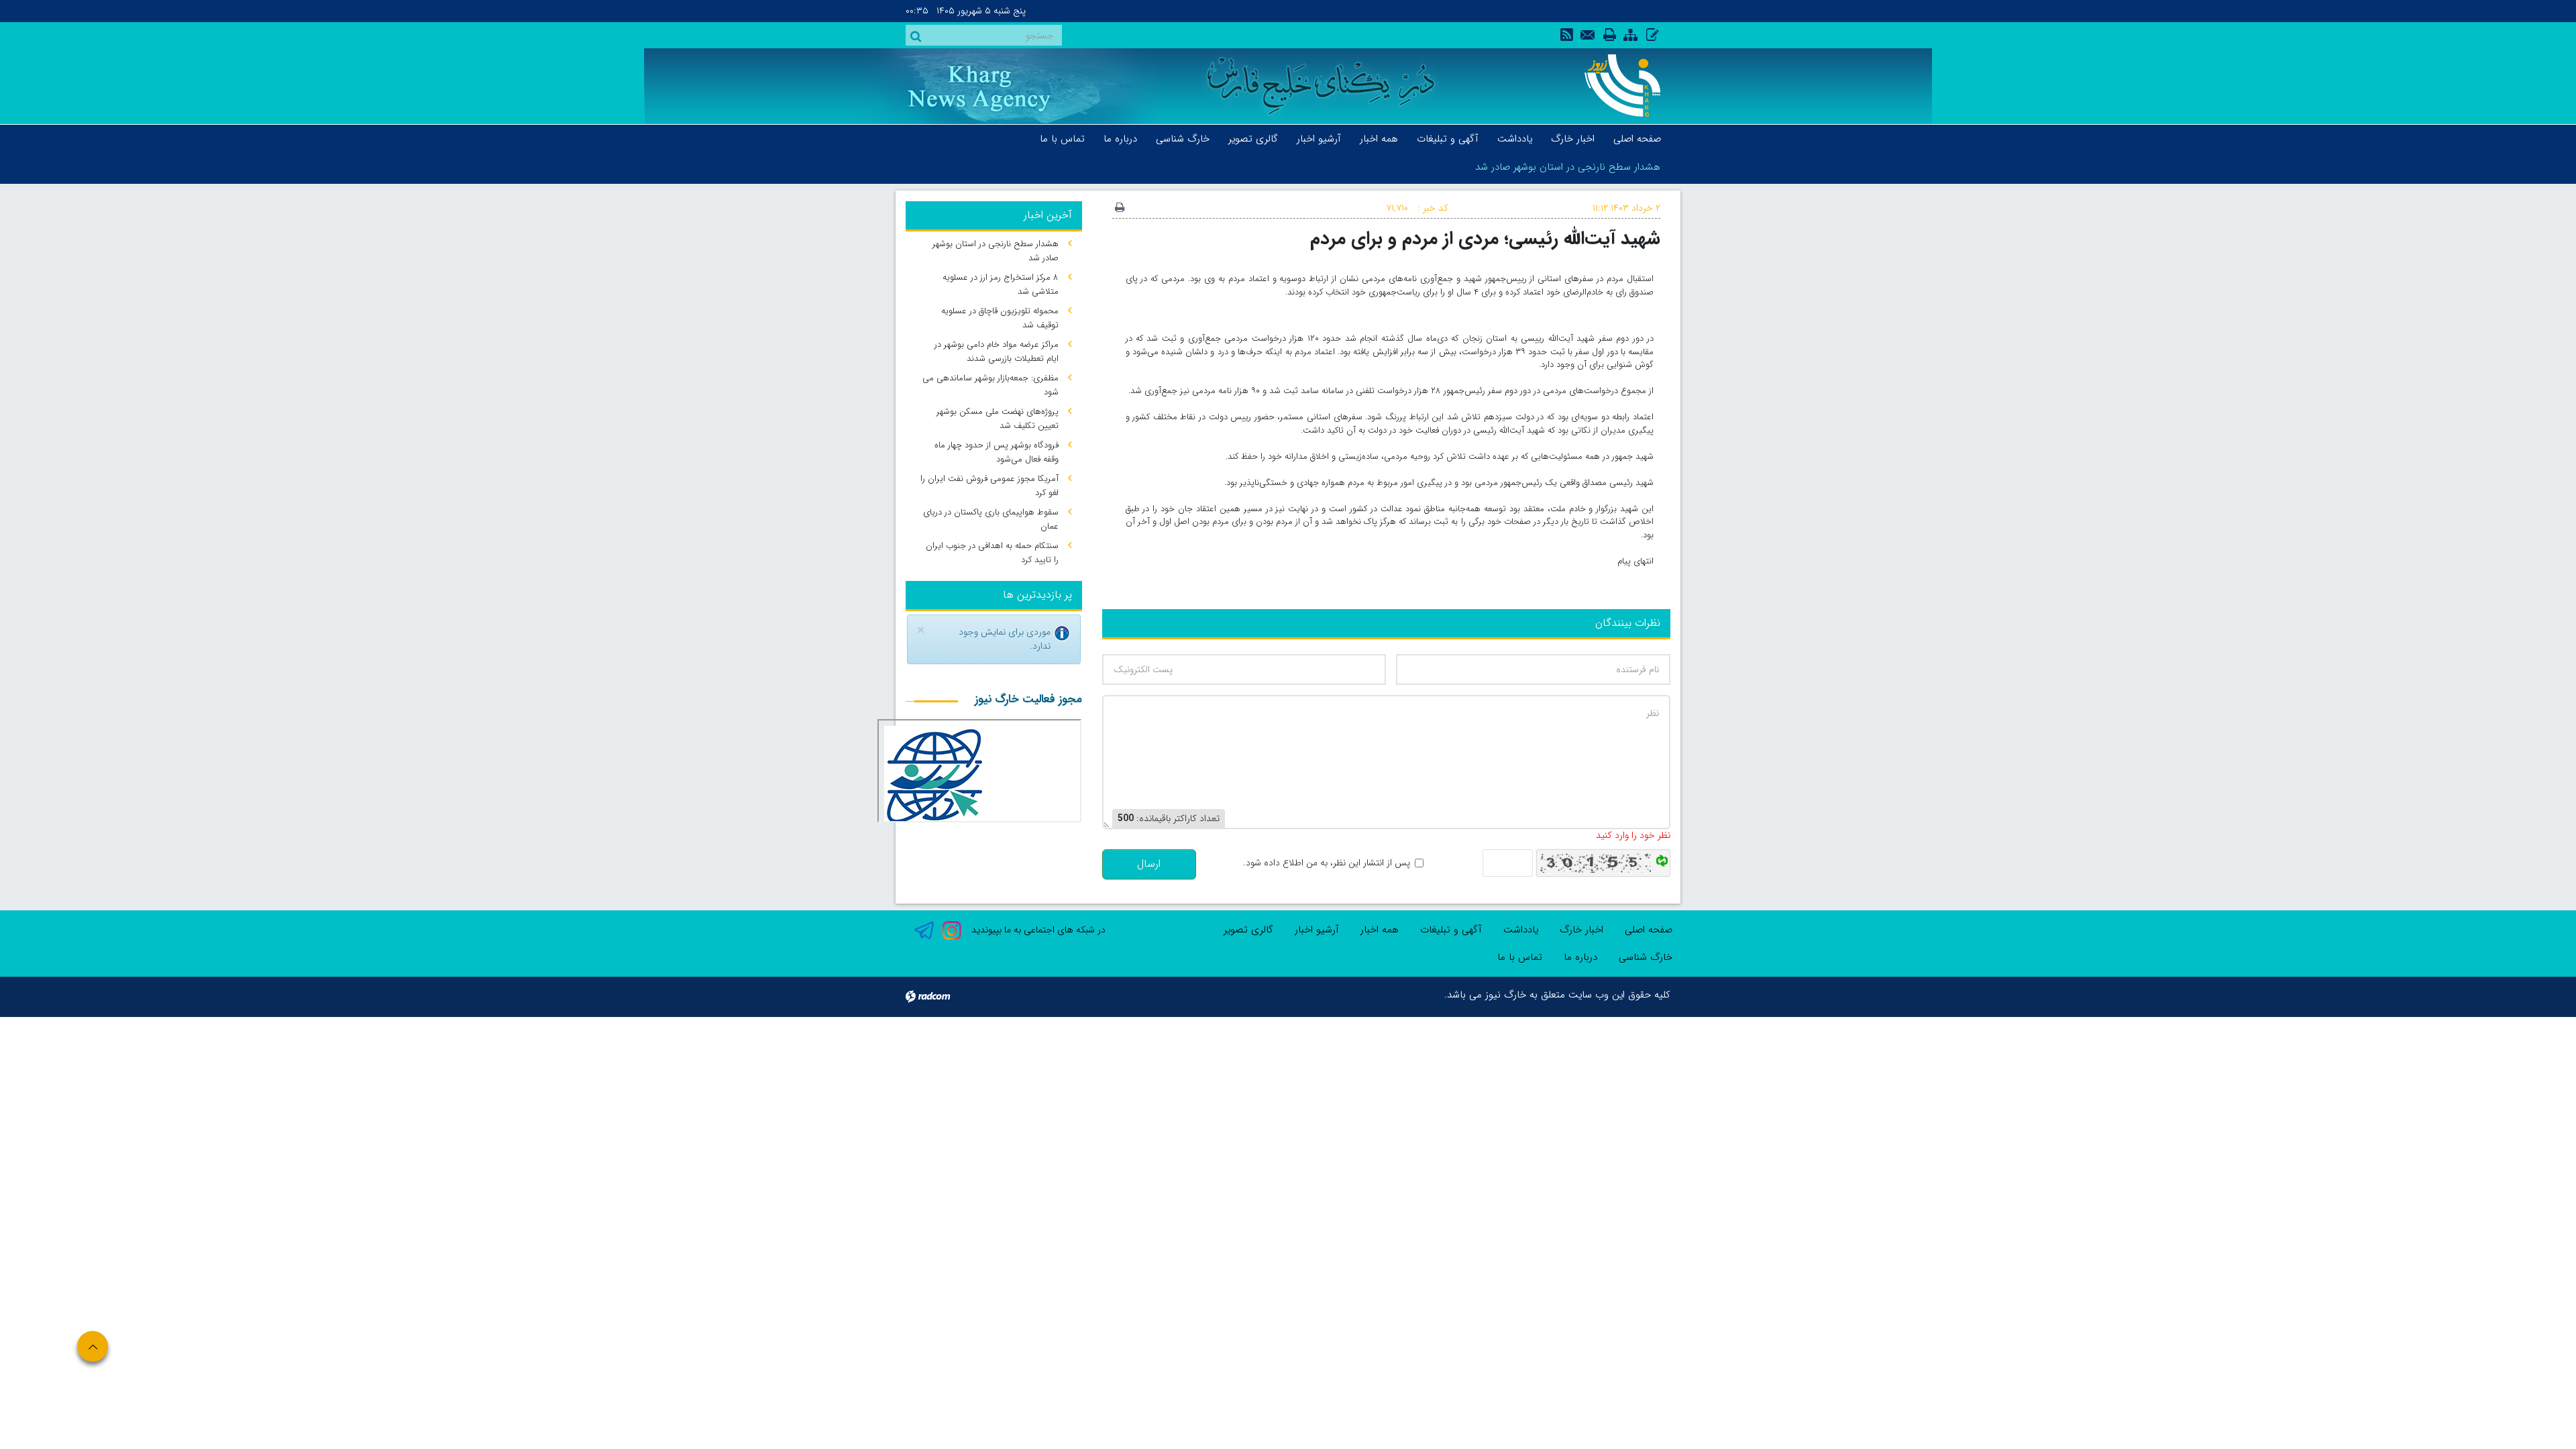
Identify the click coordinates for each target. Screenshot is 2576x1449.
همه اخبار (1380, 930)
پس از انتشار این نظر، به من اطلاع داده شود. (1327, 863)
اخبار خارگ (1581, 930)
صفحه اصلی (1649, 930)
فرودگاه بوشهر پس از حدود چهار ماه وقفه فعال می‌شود (997, 452)
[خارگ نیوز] (1615, 86)
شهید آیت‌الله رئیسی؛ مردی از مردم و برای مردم (1485, 238)
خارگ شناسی (1646, 957)
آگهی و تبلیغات (1451, 930)
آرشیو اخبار (1317, 930)
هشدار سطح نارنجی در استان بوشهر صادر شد (1568, 167)
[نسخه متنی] (1120, 209)
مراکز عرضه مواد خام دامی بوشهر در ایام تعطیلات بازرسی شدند (997, 352)
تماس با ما (1520, 957)
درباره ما (1580, 957)
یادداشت (1521, 930)
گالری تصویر (1248, 930)
